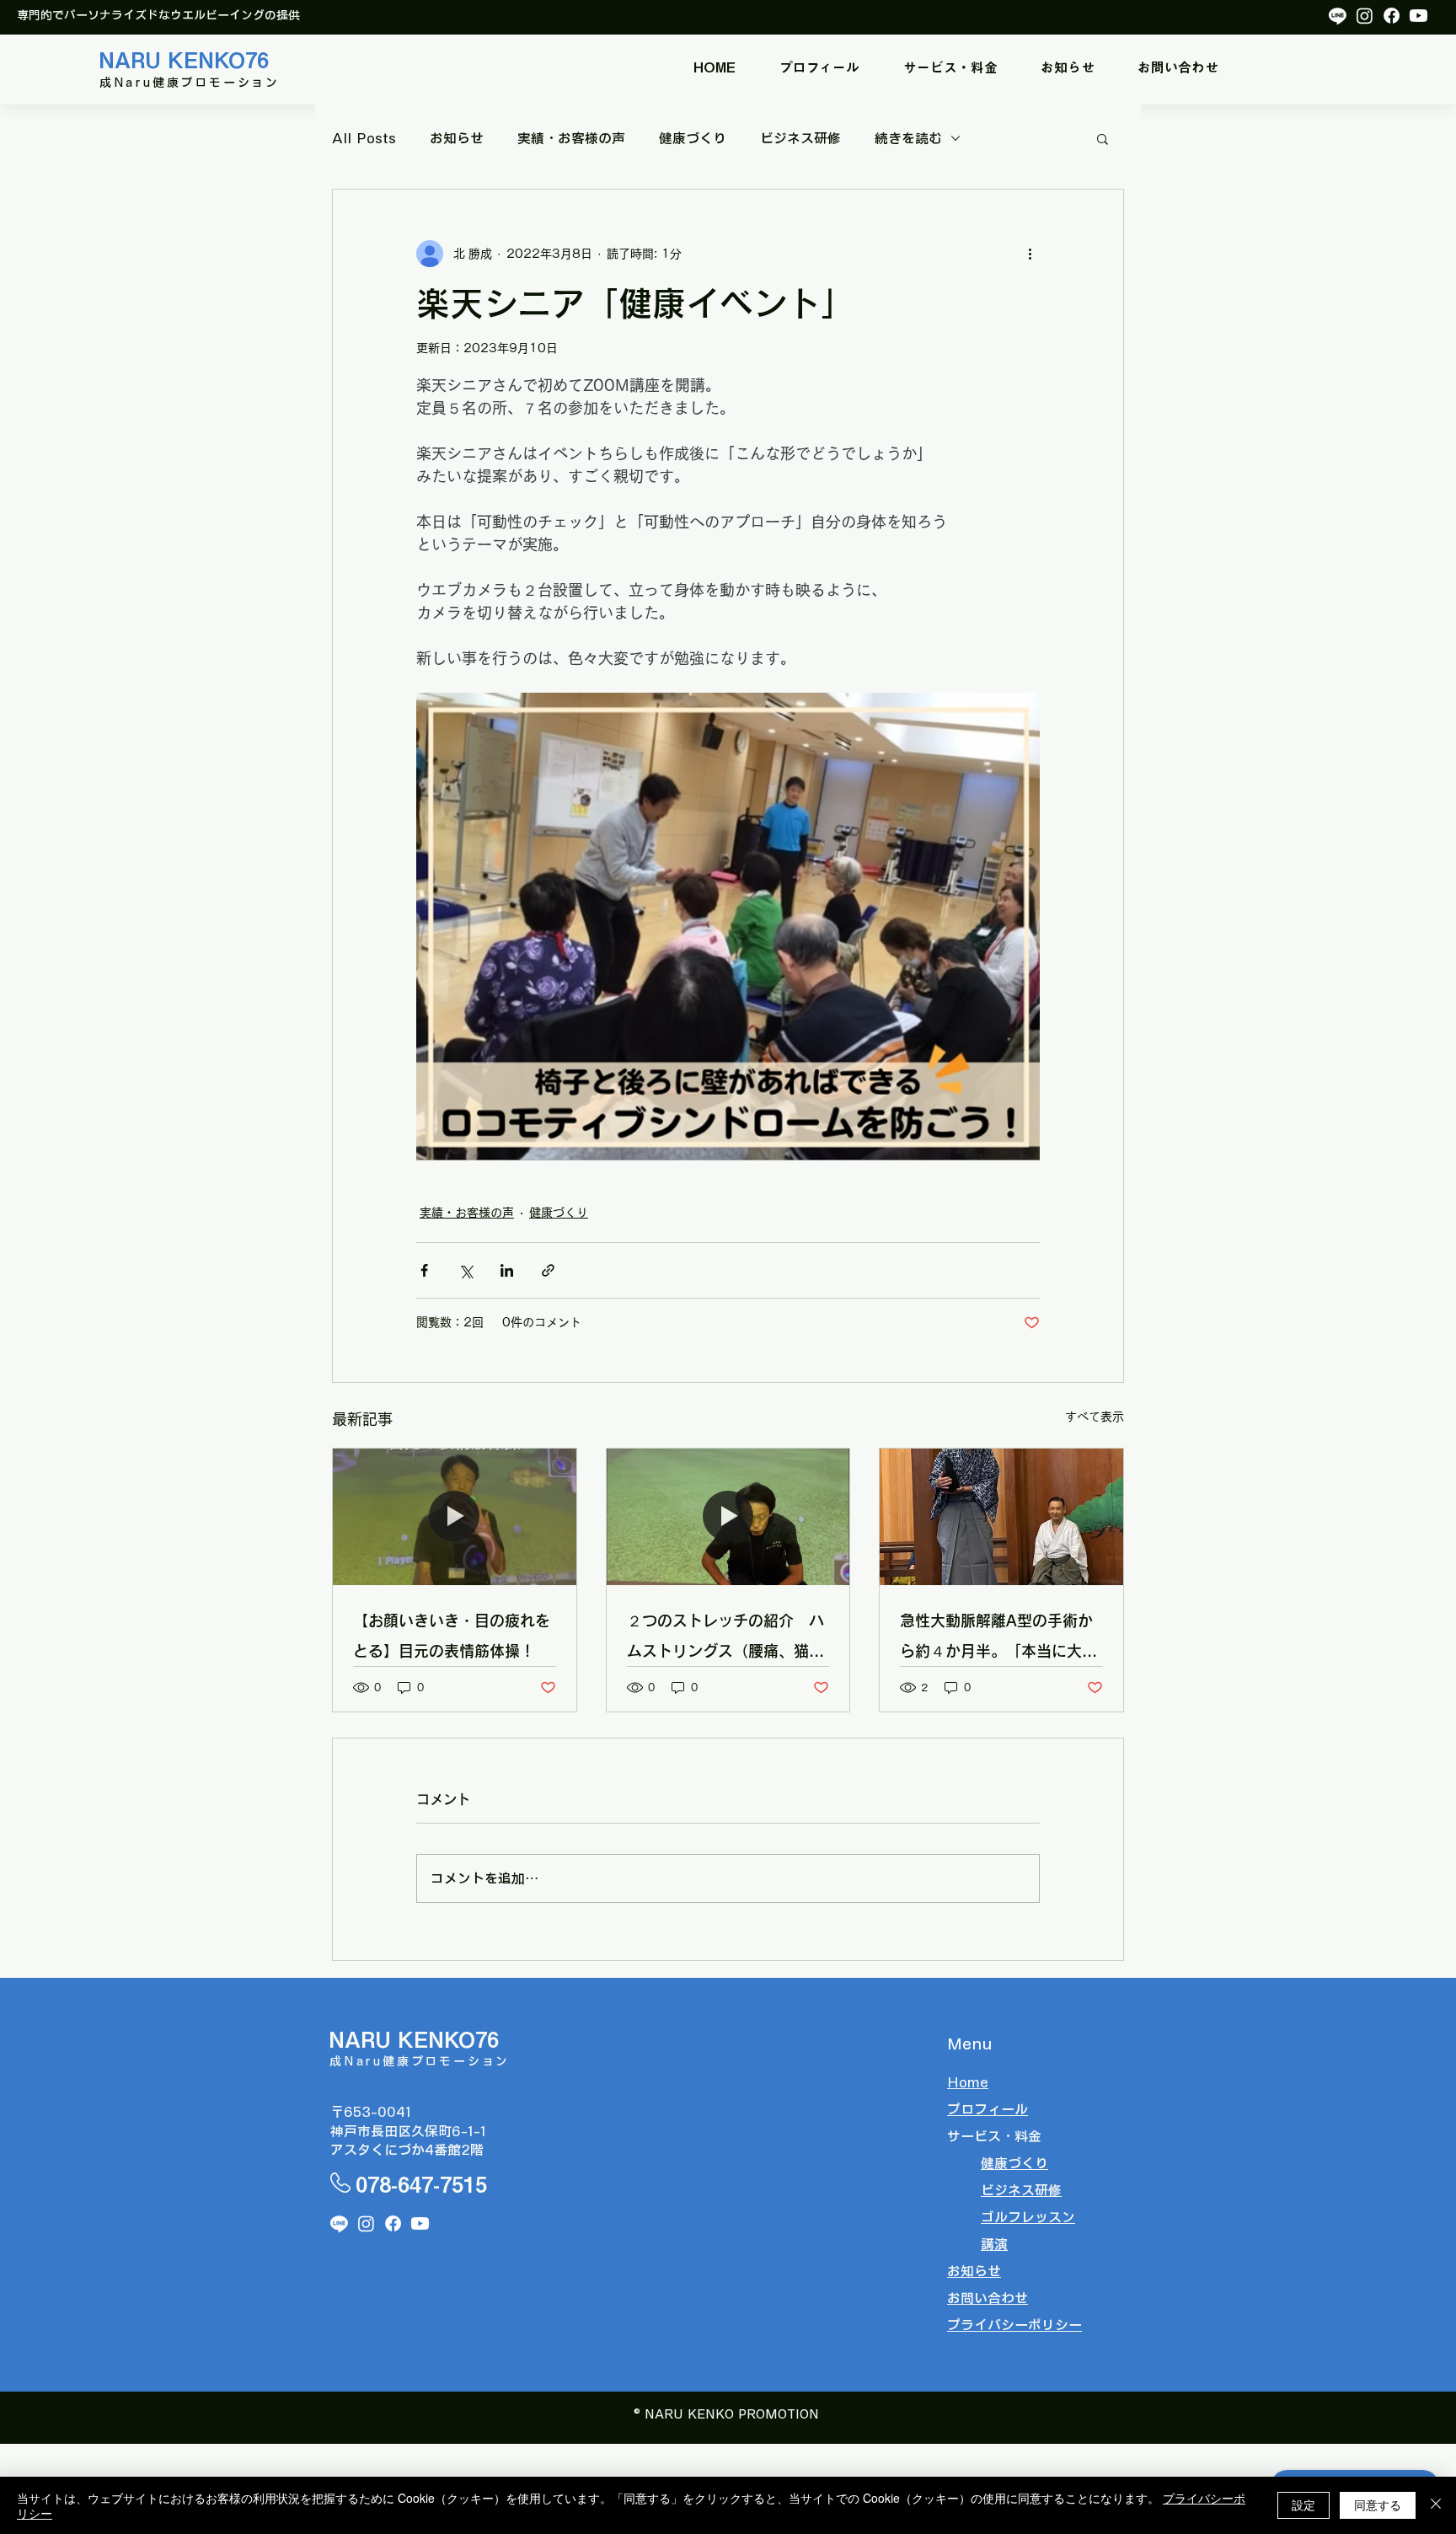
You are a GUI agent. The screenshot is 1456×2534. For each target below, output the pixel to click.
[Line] (1338, 16)
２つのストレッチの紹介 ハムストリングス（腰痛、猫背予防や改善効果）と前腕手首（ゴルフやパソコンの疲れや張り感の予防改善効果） (725, 1639)
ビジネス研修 (800, 138)
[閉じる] (1436, 2505)
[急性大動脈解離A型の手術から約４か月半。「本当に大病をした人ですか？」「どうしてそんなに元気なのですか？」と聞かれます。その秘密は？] (1001, 1517)
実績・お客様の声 (571, 138)
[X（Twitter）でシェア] (466, 1270)
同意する (1378, 2505)
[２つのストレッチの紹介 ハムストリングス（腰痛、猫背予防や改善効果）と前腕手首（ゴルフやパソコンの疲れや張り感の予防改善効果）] (728, 1517)
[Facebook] (1392, 16)
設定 (1303, 2505)
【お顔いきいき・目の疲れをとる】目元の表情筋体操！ (452, 1636)
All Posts (364, 138)
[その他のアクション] (1030, 254)
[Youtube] (1419, 16)
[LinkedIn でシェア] (507, 1270)
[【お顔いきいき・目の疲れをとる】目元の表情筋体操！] (455, 1517)
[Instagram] (1365, 16)
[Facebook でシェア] (424, 1270)
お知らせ (457, 138)
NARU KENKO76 (184, 60)
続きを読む (908, 138)
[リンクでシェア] (548, 1270)
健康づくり (693, 138)
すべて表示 (1095, 1417)
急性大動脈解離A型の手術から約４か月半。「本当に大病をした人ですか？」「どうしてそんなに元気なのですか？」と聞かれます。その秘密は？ (998, 1639)
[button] (950, 67)
